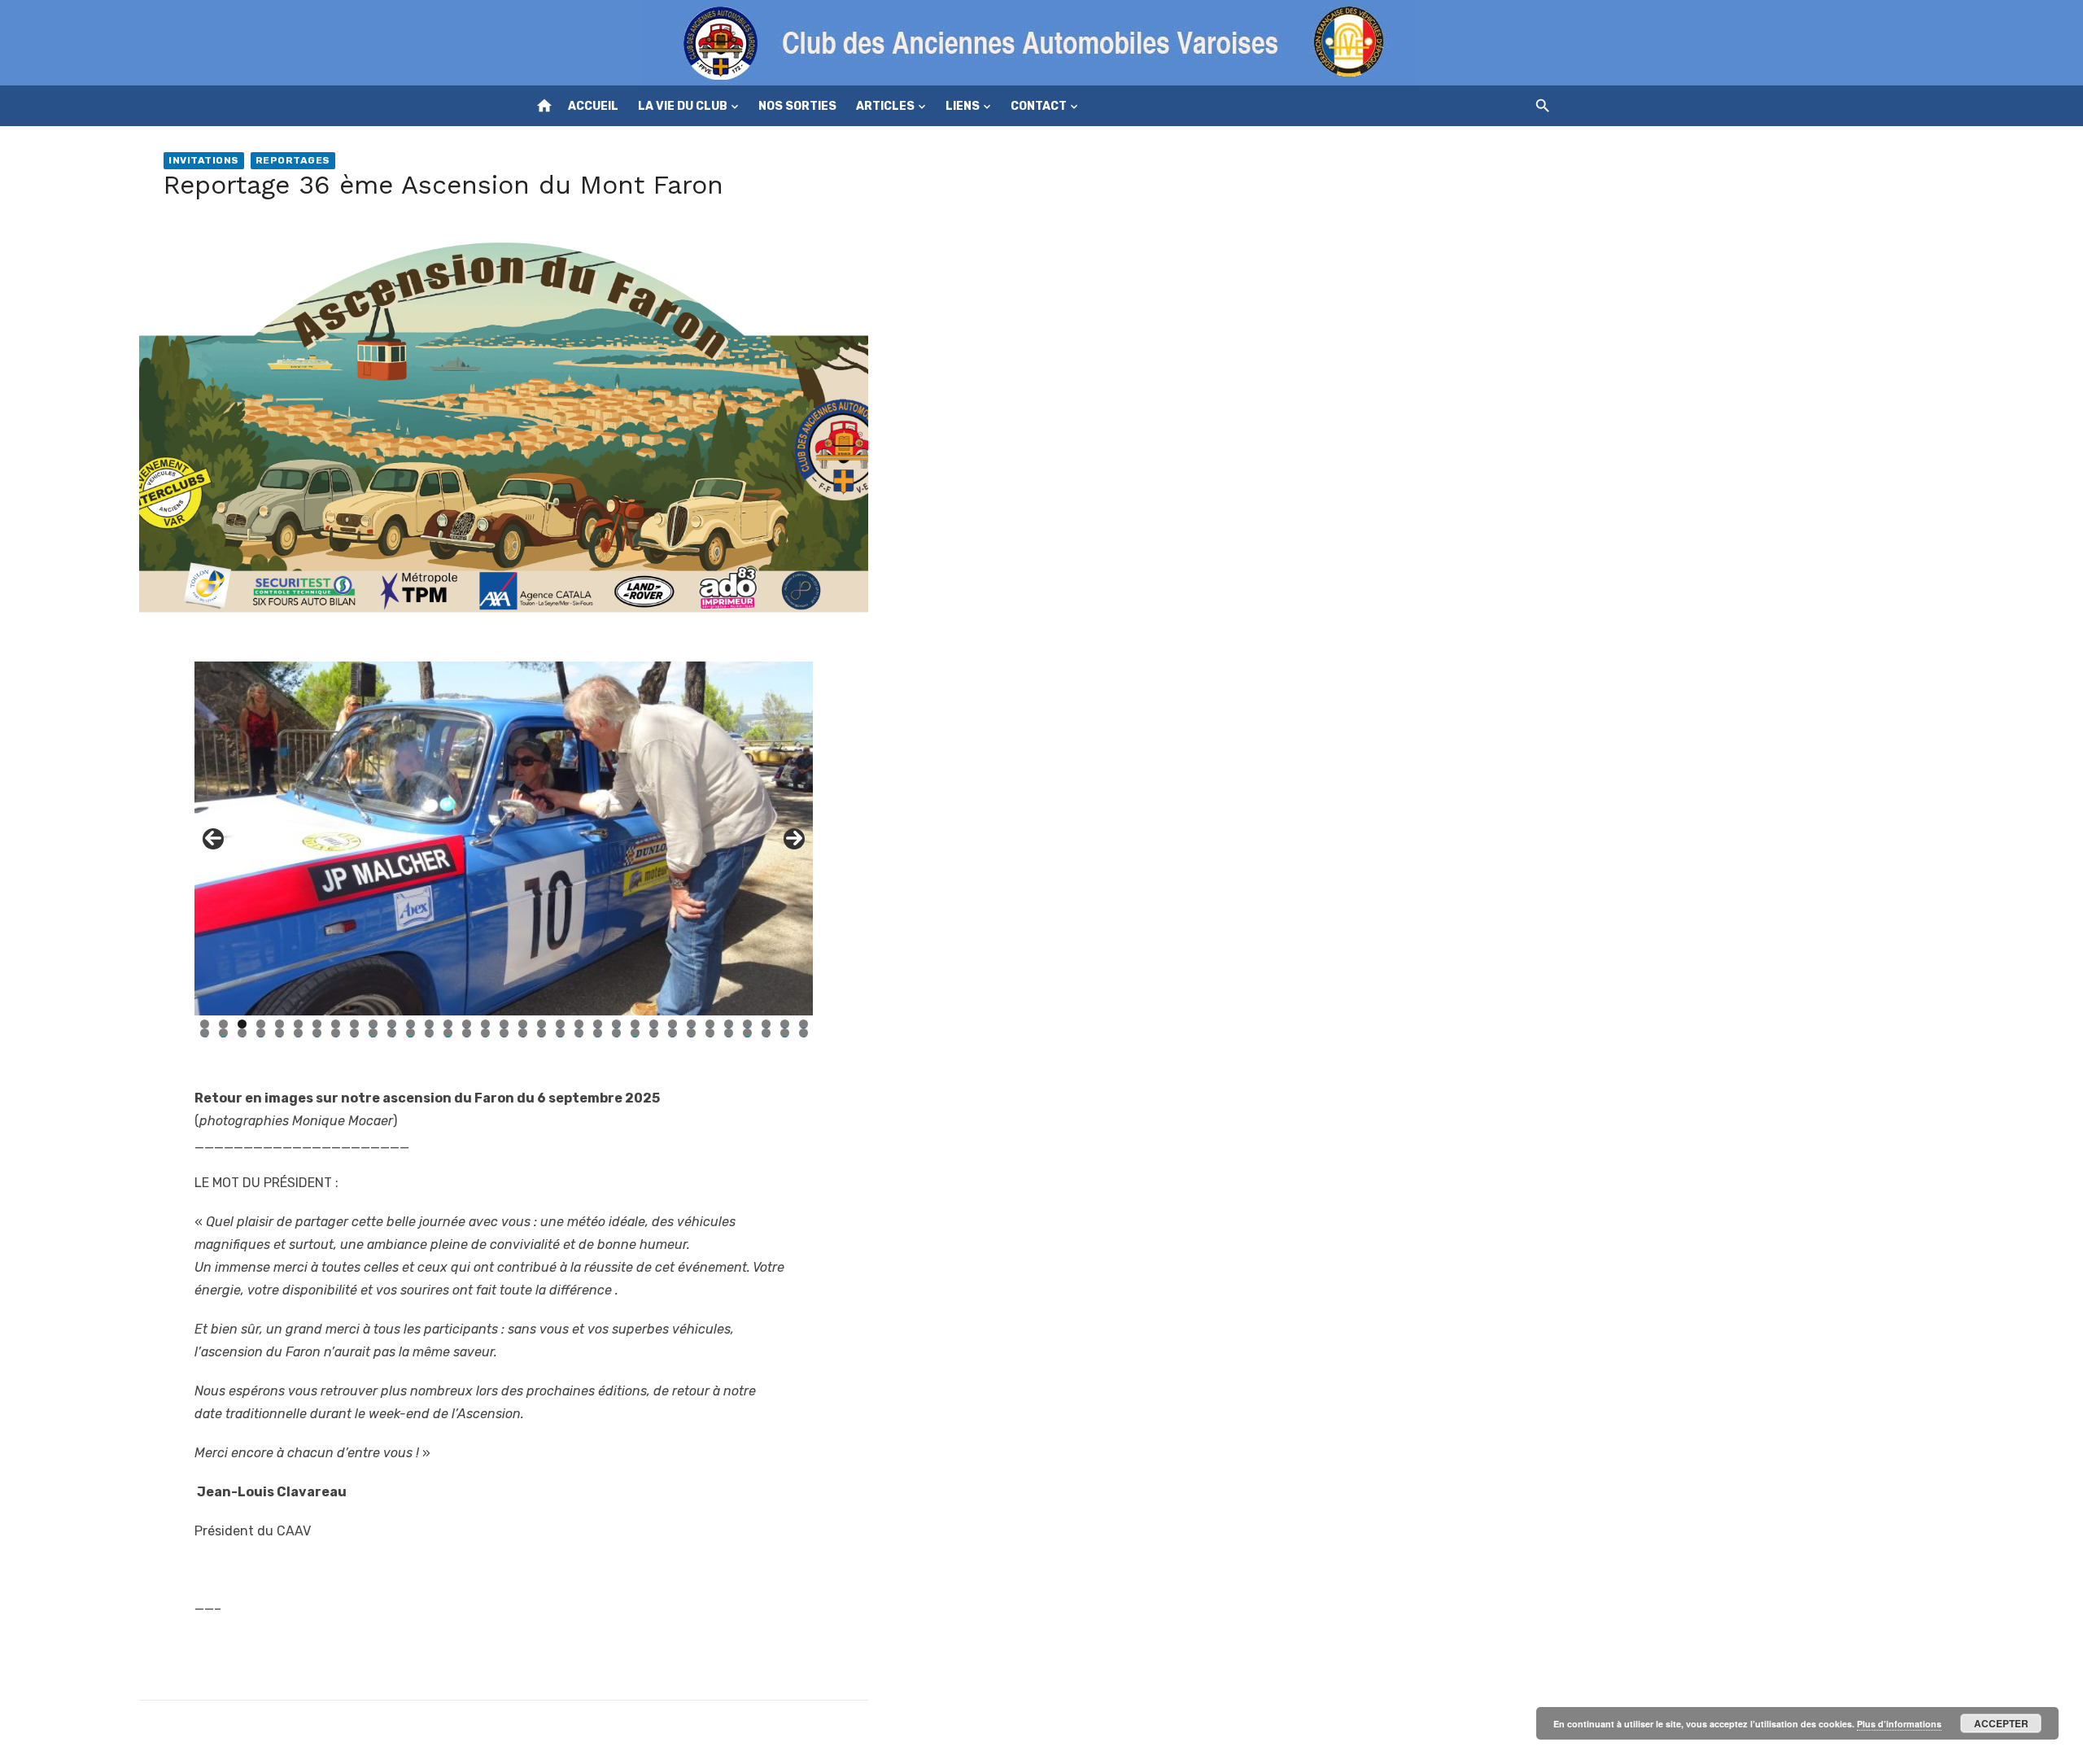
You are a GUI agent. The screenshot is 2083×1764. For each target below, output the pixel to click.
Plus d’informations (1899, 1724)
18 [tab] (523, 1024)
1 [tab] (205, 1024)
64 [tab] (766, 1033)
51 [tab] (523, 1033)
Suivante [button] (794, 839)
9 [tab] (354, 1024)
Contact (1039, 106)
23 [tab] (616, 1024)
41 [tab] (336, 1033)
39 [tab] (298, 1033)
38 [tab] (279, 1033)
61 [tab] (710, 1033)
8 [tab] (336, 1024)
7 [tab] (317, 1024)
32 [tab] (785, 1024)
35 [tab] (223, 1033)
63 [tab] (747, 1033)
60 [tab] (691, 1033)
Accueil (593, 106)
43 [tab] (373, 1033)
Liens (963, 106)
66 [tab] (804, 1033)
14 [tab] (448, 1024)
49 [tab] (485, 1033)
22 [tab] (598, 1024)
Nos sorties (797, 106)
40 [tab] (317, 1033)
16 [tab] (485, 1024)
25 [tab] (654, 1024)
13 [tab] (429, 1024)
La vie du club (683, 106)
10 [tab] (373, 1024)
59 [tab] (672, 1033)
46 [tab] (429, 1033)
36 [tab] (242, 1033)
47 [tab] (448, 1033)
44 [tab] (392, 1033)
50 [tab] (504, 1033)
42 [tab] (354, 1033)
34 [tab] (205, 1033)
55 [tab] (598, 1033)
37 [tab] (261, 1033)
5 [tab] (279, 1024)
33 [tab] (804, 1024)
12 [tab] (410, 1024)
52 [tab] (541, 1033)
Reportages (293, 160)
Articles (885, 106)
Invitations (204, 160)
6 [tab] (298, 1024)
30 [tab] (747, 1024)
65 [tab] (785, 1033)
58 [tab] (654, 1033)
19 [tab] (541, 1024)
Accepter (2001, 1723)
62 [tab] (729, 1033)
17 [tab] (504, 1024)
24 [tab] (635, 1024)
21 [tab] (579, 1024)
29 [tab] (729, 1024)
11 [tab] (392, 1024)
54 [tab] (579, 1033)
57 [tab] (635, 1033)
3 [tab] (242, 1024)
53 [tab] (560, 1033)
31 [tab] (766, 1024)
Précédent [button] (213, 839)
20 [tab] (560, 1024)
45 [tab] (410, 1033)
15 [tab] (467, 1024)
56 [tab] (616, 1033)
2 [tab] (223, 1024)
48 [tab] (467, 1033)
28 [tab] (710, 1024)
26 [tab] (672, 1024)
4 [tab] (261, 1024)
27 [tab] (691, 1024)
